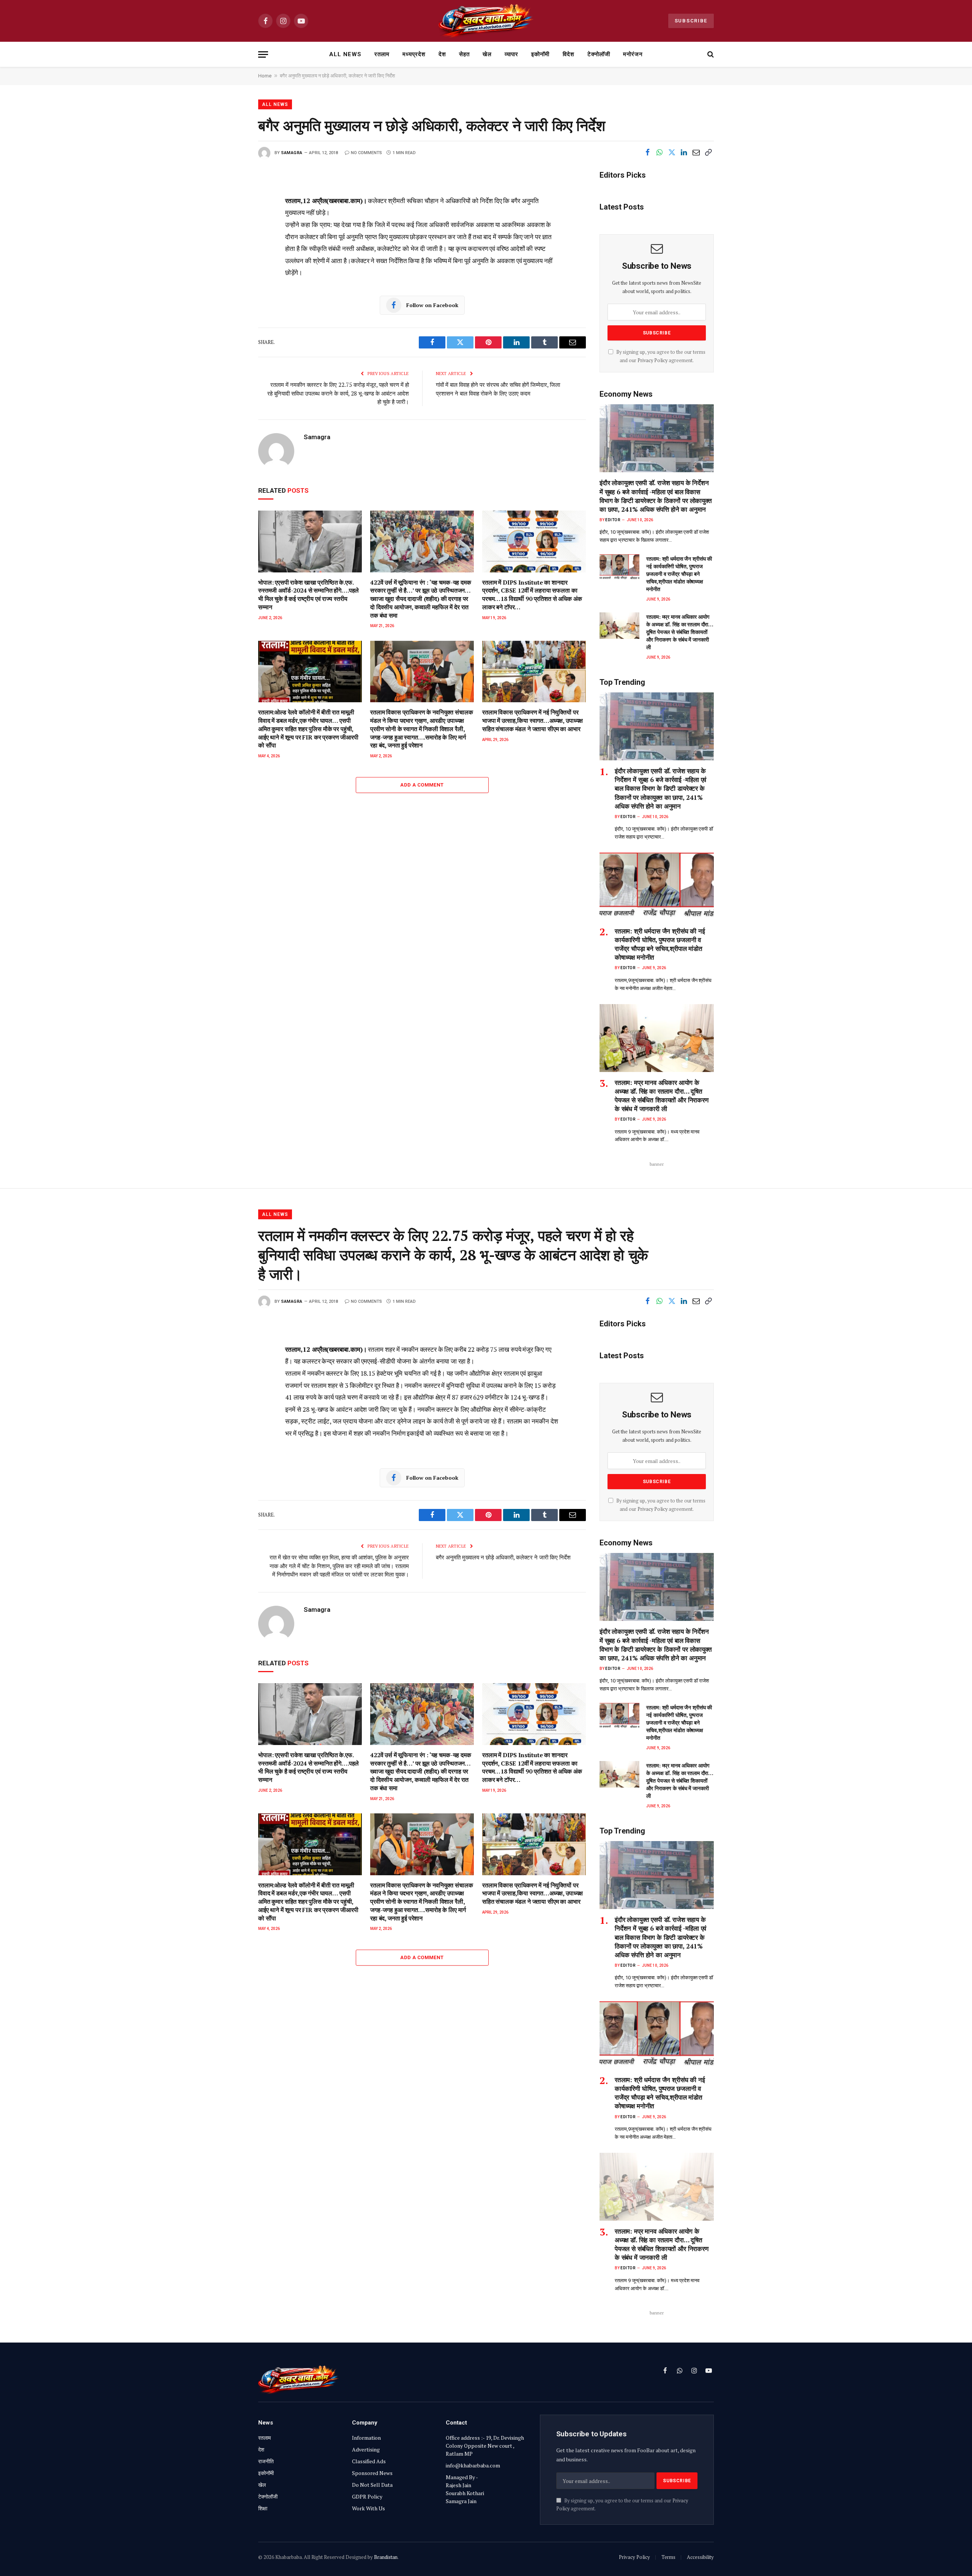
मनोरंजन (633, 54)
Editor (613, 520)
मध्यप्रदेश (414, 54)
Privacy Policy (652, 360)
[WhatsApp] (232, 327)
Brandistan (386, 2557)
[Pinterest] (232, 259)
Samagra (292, 153)
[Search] (710, 54)
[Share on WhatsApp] (660, 152)
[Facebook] (232, 208)
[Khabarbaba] (486, 21)
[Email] (232, 276)
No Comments (366, 153)
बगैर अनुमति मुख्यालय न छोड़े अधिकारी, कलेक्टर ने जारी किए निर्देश (503, 1557)
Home (265, 76)
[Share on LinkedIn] (684, 152)
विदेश (569, 54)
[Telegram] (232, 310)
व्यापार (511, 54)
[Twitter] (232, 225)
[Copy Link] (708, 152)
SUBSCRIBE (691, 21)
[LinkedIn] (232, 242)
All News (345, 54)
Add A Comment (422, 785)
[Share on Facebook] (647, 152)
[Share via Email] (696, 152)
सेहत (464, 54)
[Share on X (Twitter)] (672, 152)
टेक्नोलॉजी (599, 54)
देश (442, 54)
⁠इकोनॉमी (540, 54)
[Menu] (263, 54)
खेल (487, 54)
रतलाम (382, 54)
